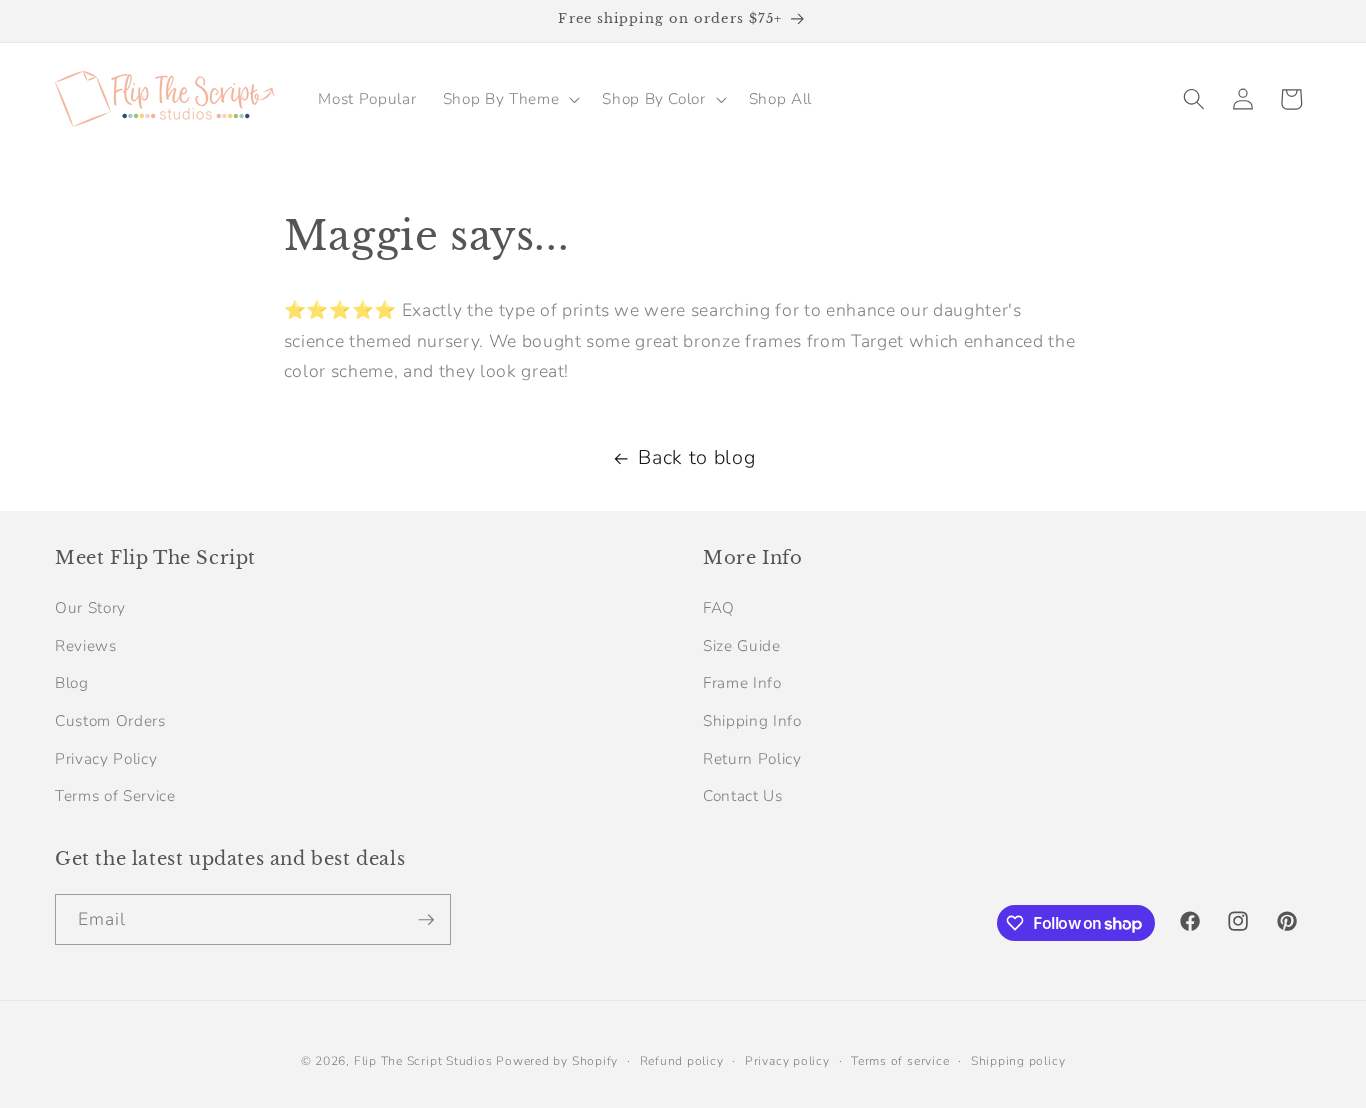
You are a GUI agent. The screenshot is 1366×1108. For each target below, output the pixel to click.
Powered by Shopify (557, 1061)
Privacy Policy (106, 758)
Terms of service (900, 1061)
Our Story (90, 607)
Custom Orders (110, 720)
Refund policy (682, 1061)
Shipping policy (1018, 1061)
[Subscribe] (426, 920)
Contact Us (743, 795)
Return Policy (752, 758)
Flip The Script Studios (423, 1061)
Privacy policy (787, 1061)
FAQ (719, 607)
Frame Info (742, 682)
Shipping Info (752, 720)
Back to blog (696, 457)
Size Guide (742, 645)
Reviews (86, 645)
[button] (509, 99)
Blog (72, 682)
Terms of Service (115, 795)
